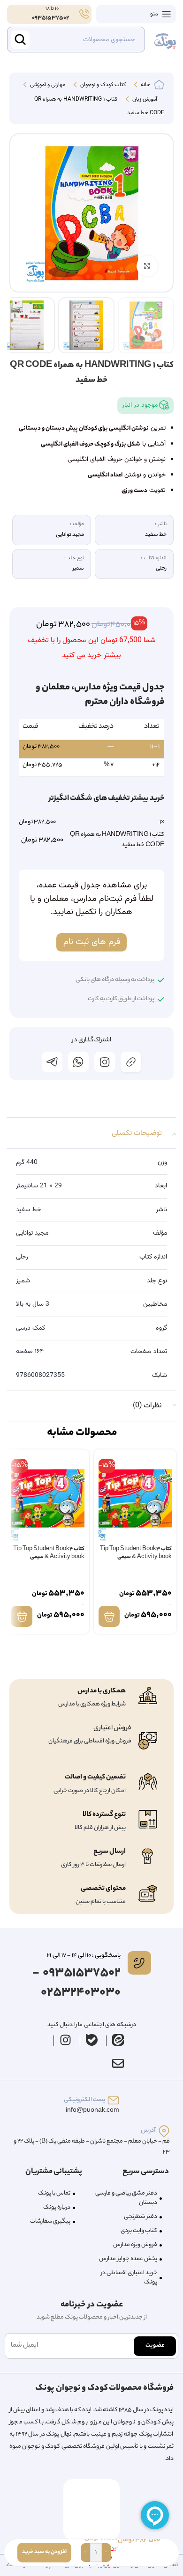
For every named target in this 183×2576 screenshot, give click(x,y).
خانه (145, 85)
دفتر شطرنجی (141, 2217)
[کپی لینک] (131, 1062)
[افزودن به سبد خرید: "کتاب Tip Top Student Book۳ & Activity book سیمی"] (109, 1616)
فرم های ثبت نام (92, 942)
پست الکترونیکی (84, 2100)
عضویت (155, 2345)
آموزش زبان (144, 100)
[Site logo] (165, 40)
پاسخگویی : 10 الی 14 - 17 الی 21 (84, 1956)
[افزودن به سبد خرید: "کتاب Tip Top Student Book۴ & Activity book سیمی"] (22, 1616)
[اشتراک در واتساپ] (78, 1062)
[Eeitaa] (118, 2040)
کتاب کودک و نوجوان (102, 85)
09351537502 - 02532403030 (76, 1983)
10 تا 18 (52, 9)
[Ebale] (92, 2040)
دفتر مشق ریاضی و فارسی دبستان (126, 2198)
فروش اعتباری (112, 1728)
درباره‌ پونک (57, 2207)
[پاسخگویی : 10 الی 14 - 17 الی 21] (139, 1963)
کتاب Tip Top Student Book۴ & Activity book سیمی (49, 1554)
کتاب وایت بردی (139, 2231)
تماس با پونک (54, 2193)
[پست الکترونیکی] (113, 2100)
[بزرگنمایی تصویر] (147, 266)
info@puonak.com (92, 2111)
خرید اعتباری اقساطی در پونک (129, 2278)
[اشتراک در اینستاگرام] (105, 1062)
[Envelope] (118, 2064)
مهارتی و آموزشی (47, 85)
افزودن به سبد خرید (44, 2552)
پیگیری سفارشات (50, 2221)
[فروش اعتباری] (148, 1741)
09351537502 (50, 18)
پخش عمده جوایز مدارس (128, 2259)
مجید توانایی (32, 1233)
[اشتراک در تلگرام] (52, 1062)
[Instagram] (66, 2040)
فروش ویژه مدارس (135, 2245)
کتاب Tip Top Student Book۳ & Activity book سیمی (136, 1554)
